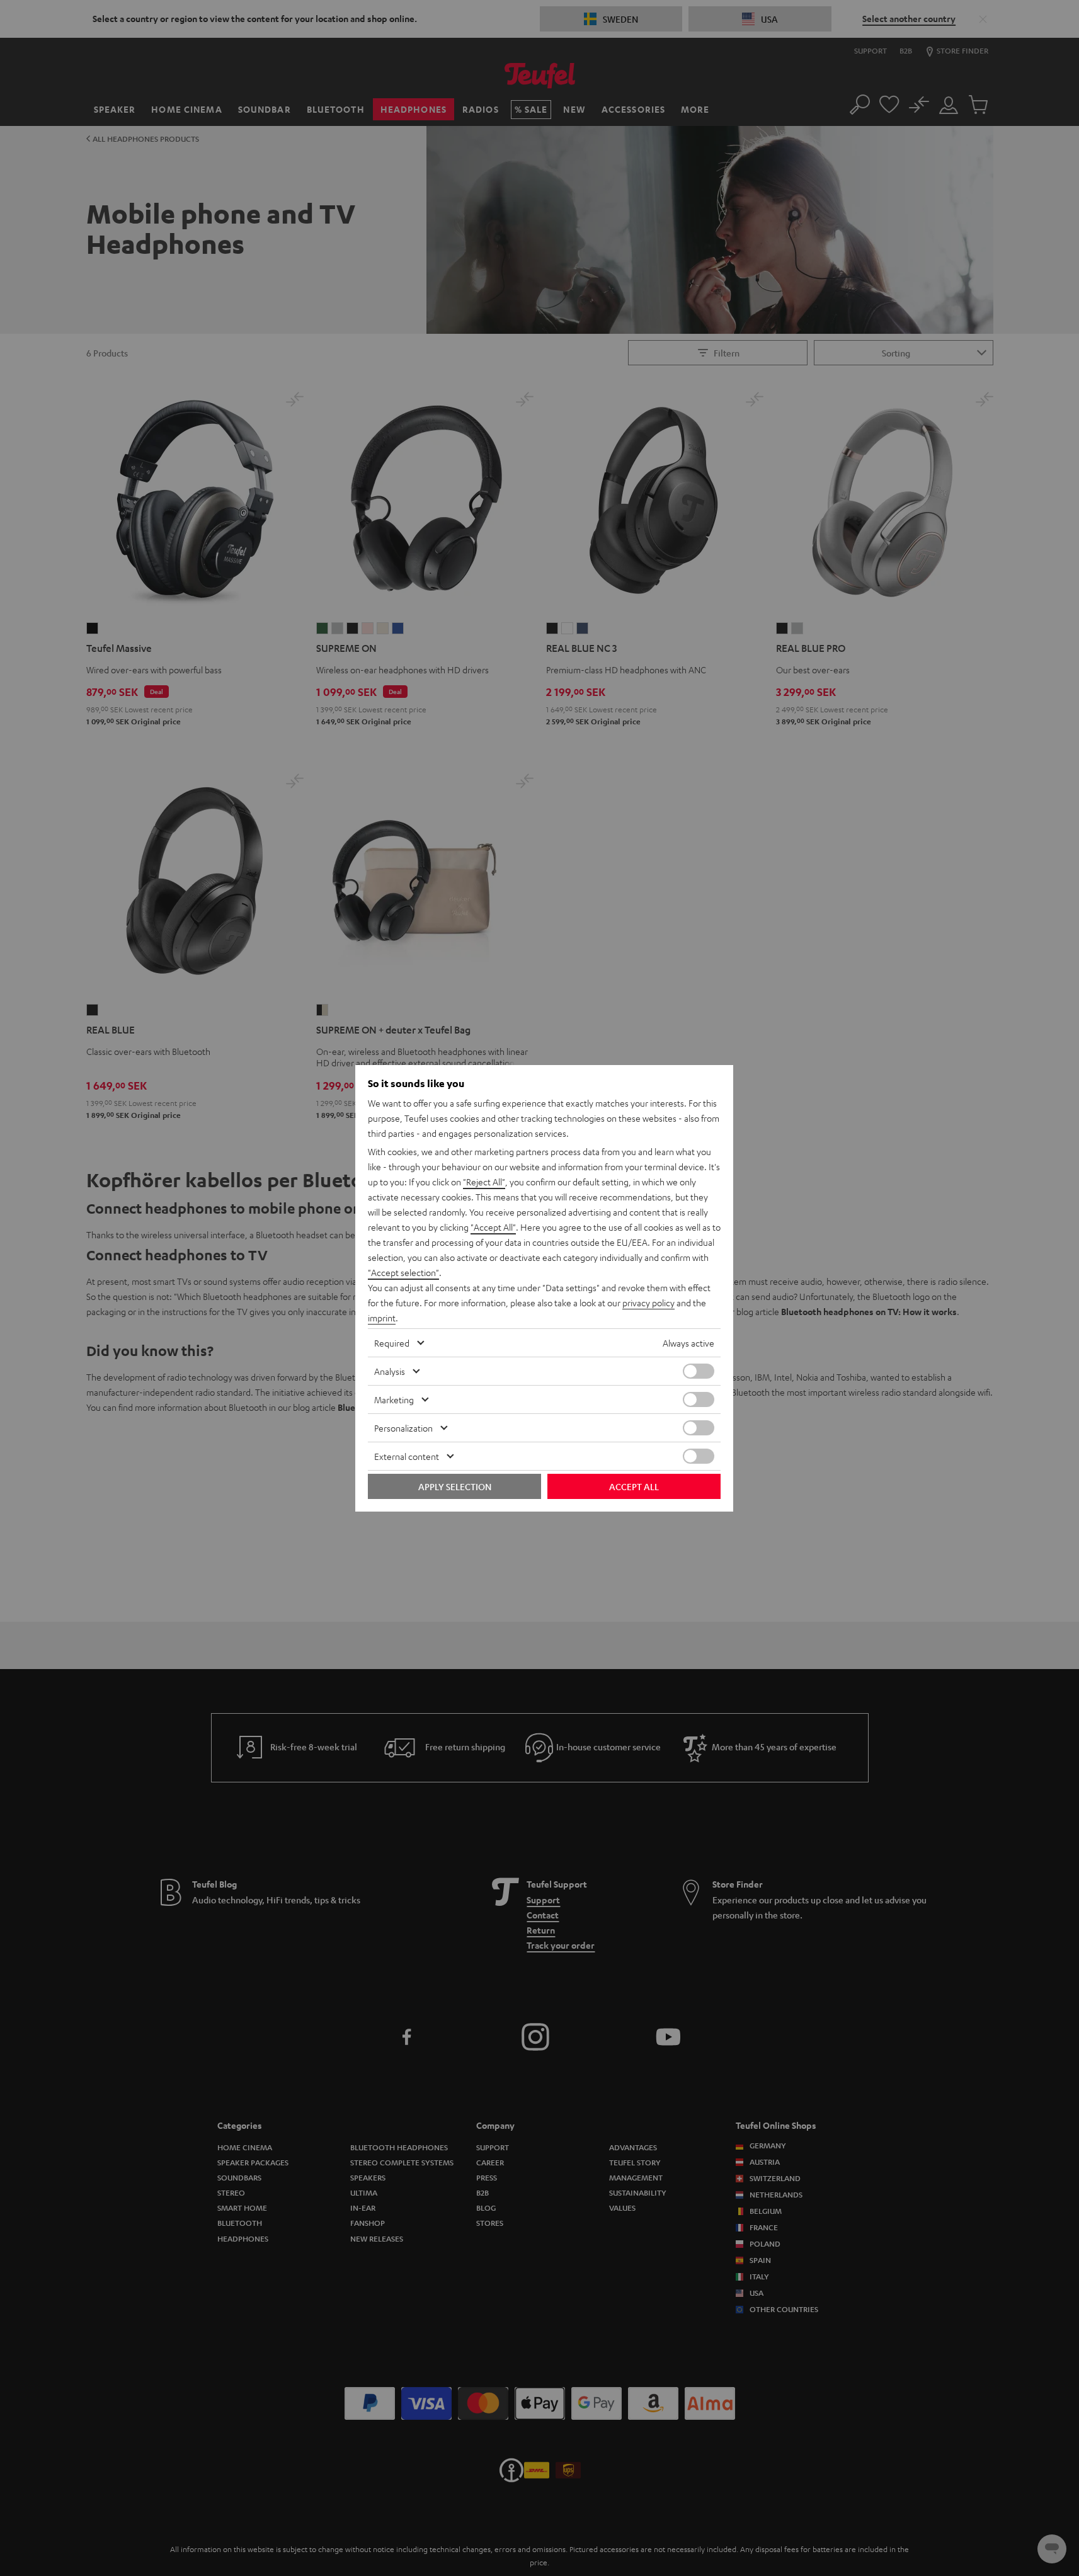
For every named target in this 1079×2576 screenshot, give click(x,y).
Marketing (394, 1399)
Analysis (390, 1371)
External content (407, 1456)
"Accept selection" (403, 1272)
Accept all (634, 1486)
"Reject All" (484, 1182)
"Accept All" (493, 1227)
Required (392, 1343)
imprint (382, 1318)
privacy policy (648, 1302)
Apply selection (455, 1486)
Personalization (403, 1428)
